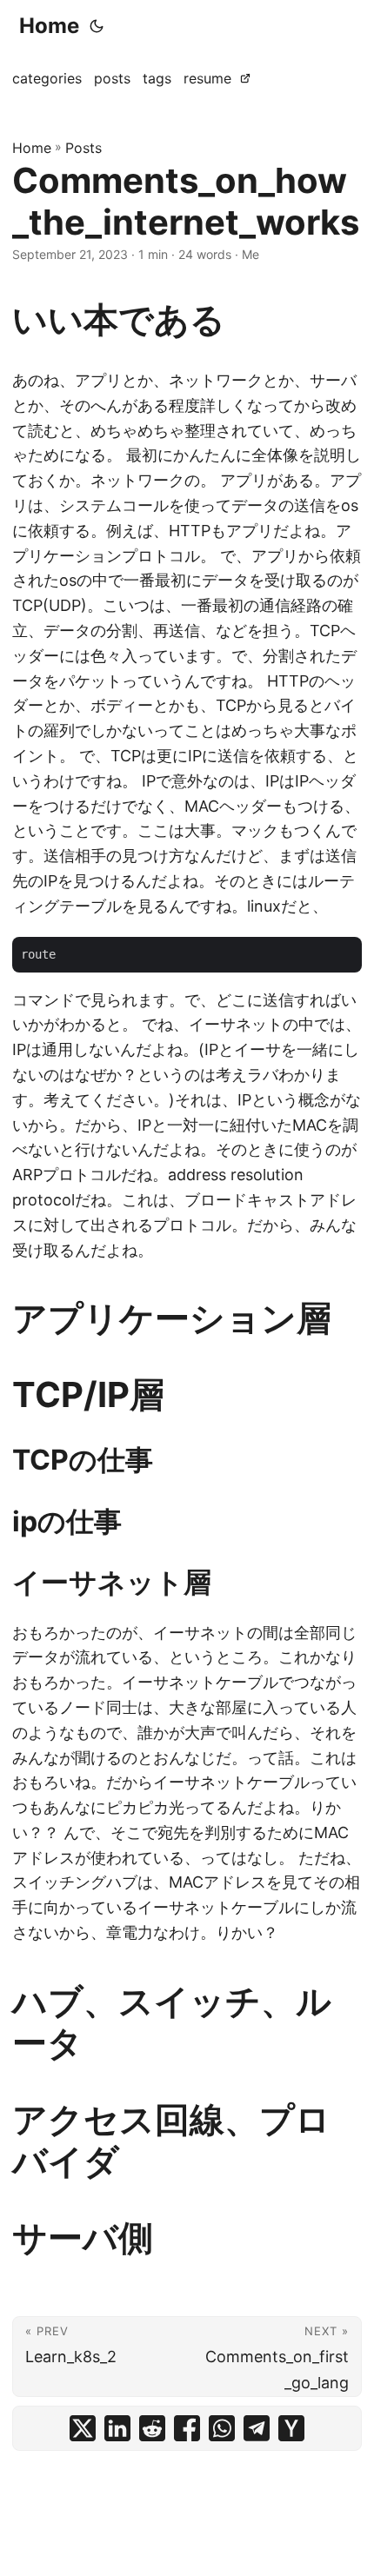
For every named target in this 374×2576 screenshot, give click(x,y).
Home (49, 26)
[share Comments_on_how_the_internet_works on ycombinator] (291, 2428)
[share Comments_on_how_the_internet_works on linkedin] (117, 2428)
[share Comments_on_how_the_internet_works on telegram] (257, 2428)
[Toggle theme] (97, 26)
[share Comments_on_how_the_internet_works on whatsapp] (222, 2428)
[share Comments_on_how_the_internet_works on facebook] (187, 2428)
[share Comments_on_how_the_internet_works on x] (83, 2428)
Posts (83, 148)
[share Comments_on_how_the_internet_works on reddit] (152, 2428)
